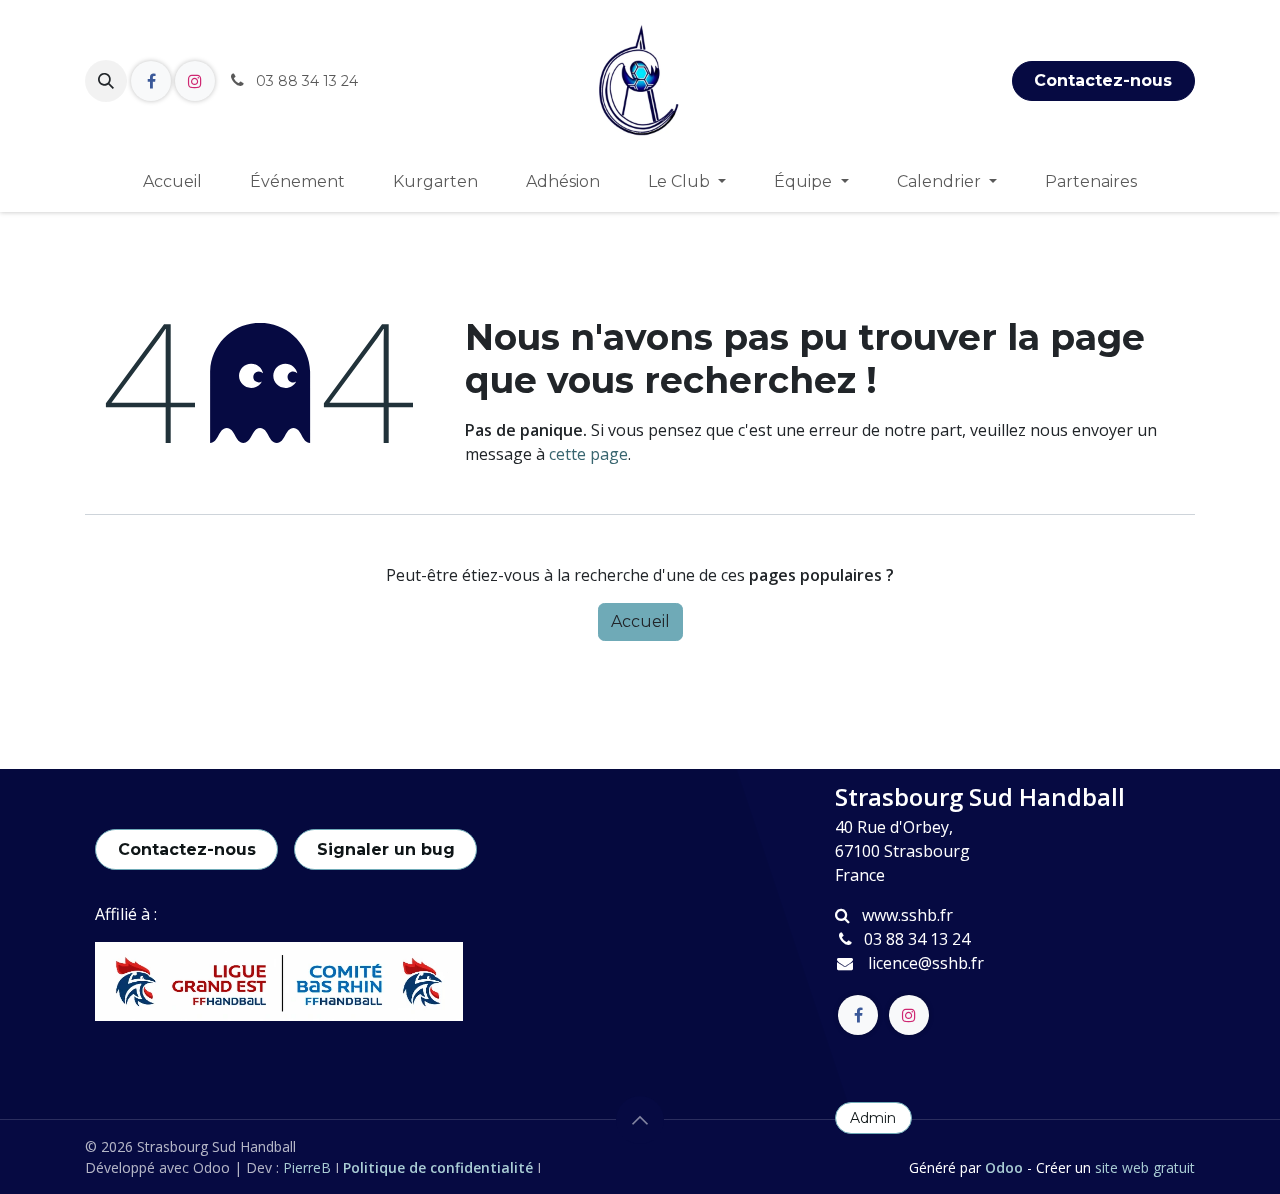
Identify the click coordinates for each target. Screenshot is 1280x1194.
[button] (106, 81)
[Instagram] (195, 81)
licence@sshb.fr (926, 963)
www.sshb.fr (907, 915)
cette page (588, 454)
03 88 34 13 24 (917, 939)
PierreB (309, 1167)
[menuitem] (172, 182)
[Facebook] (151, 81)
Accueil (640, 621)
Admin (873, 1118)
